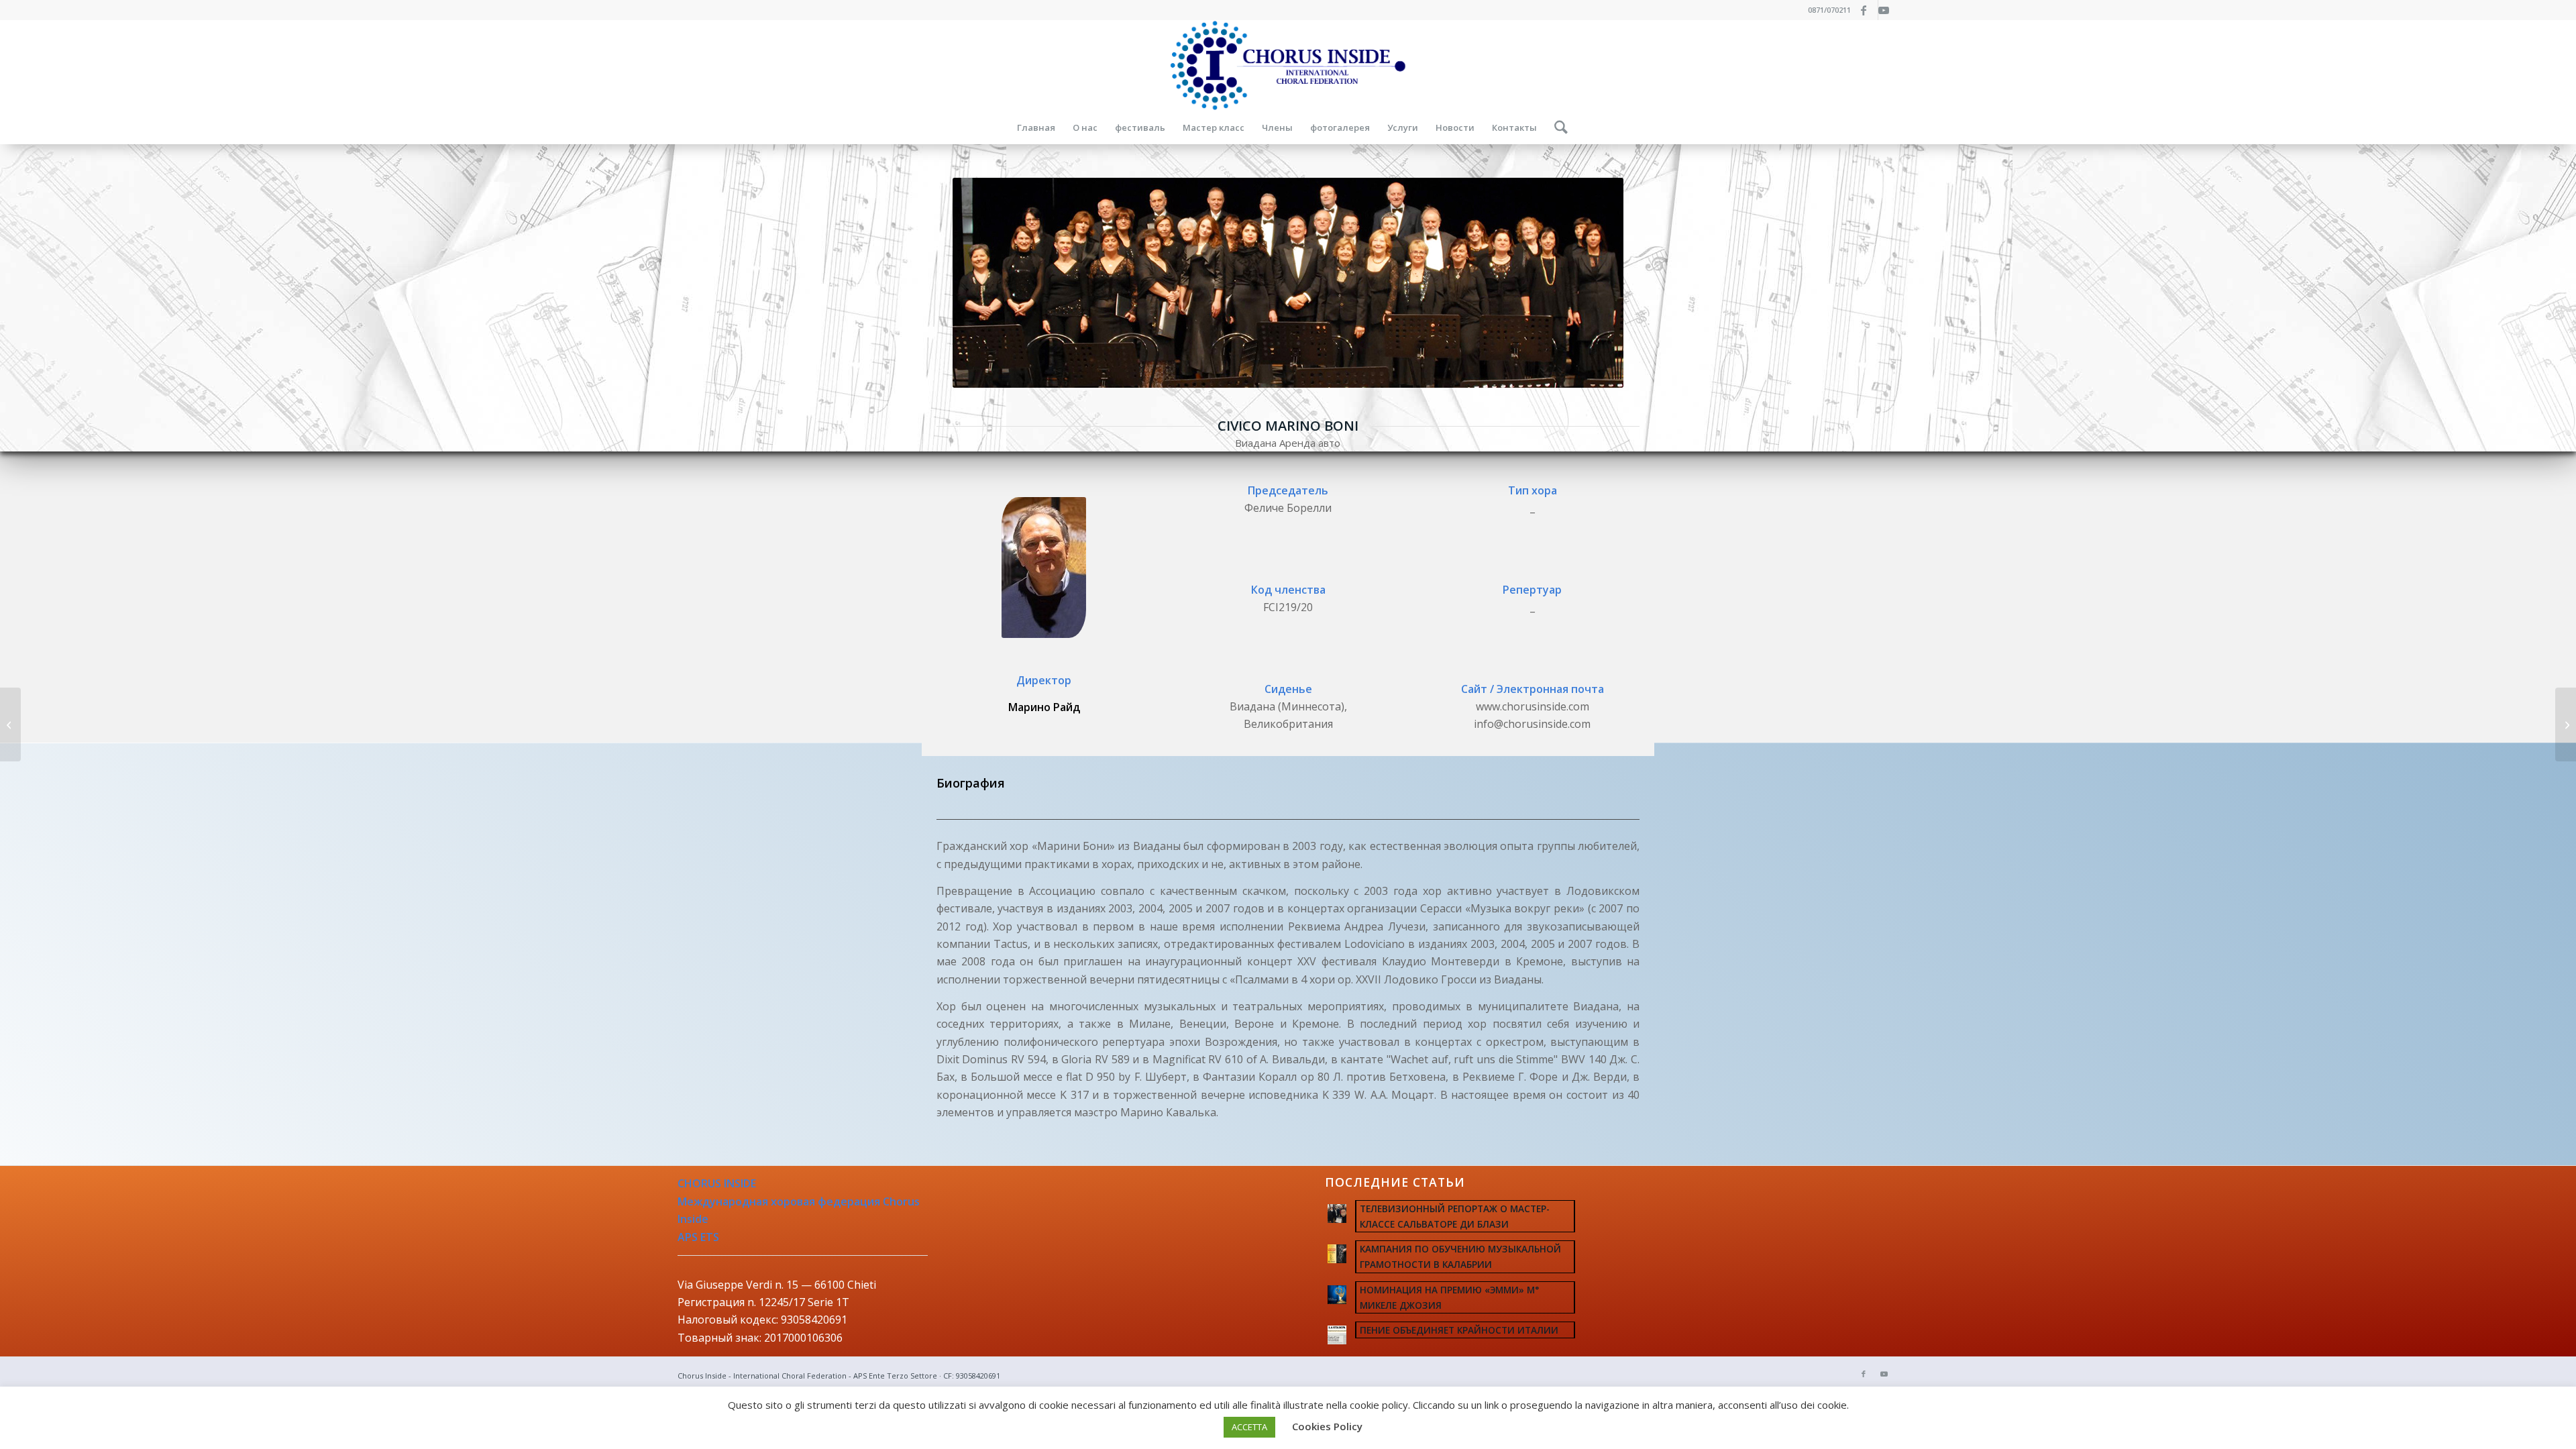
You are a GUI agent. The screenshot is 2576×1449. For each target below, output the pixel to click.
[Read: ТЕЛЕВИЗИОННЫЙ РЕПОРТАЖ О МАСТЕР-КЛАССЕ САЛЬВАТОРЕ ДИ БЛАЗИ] (1337, 1214)
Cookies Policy (1327, 1426)
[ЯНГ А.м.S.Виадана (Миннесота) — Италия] (10, 724)
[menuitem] (1036, 127)
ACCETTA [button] (1249, 1427)
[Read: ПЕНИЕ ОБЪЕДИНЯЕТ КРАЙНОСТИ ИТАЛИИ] (1337, 1335)
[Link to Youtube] (1888, 10)
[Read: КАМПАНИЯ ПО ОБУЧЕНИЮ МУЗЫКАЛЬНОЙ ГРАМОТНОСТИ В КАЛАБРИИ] (1337, 1254)
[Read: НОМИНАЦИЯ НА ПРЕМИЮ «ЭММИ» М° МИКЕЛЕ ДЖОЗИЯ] (1337, 1295)
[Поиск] (1557, 127)
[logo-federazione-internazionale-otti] (1288, 65)
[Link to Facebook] (1868, 10)
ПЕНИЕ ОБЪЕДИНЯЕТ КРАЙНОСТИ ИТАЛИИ (1459, 1330)
